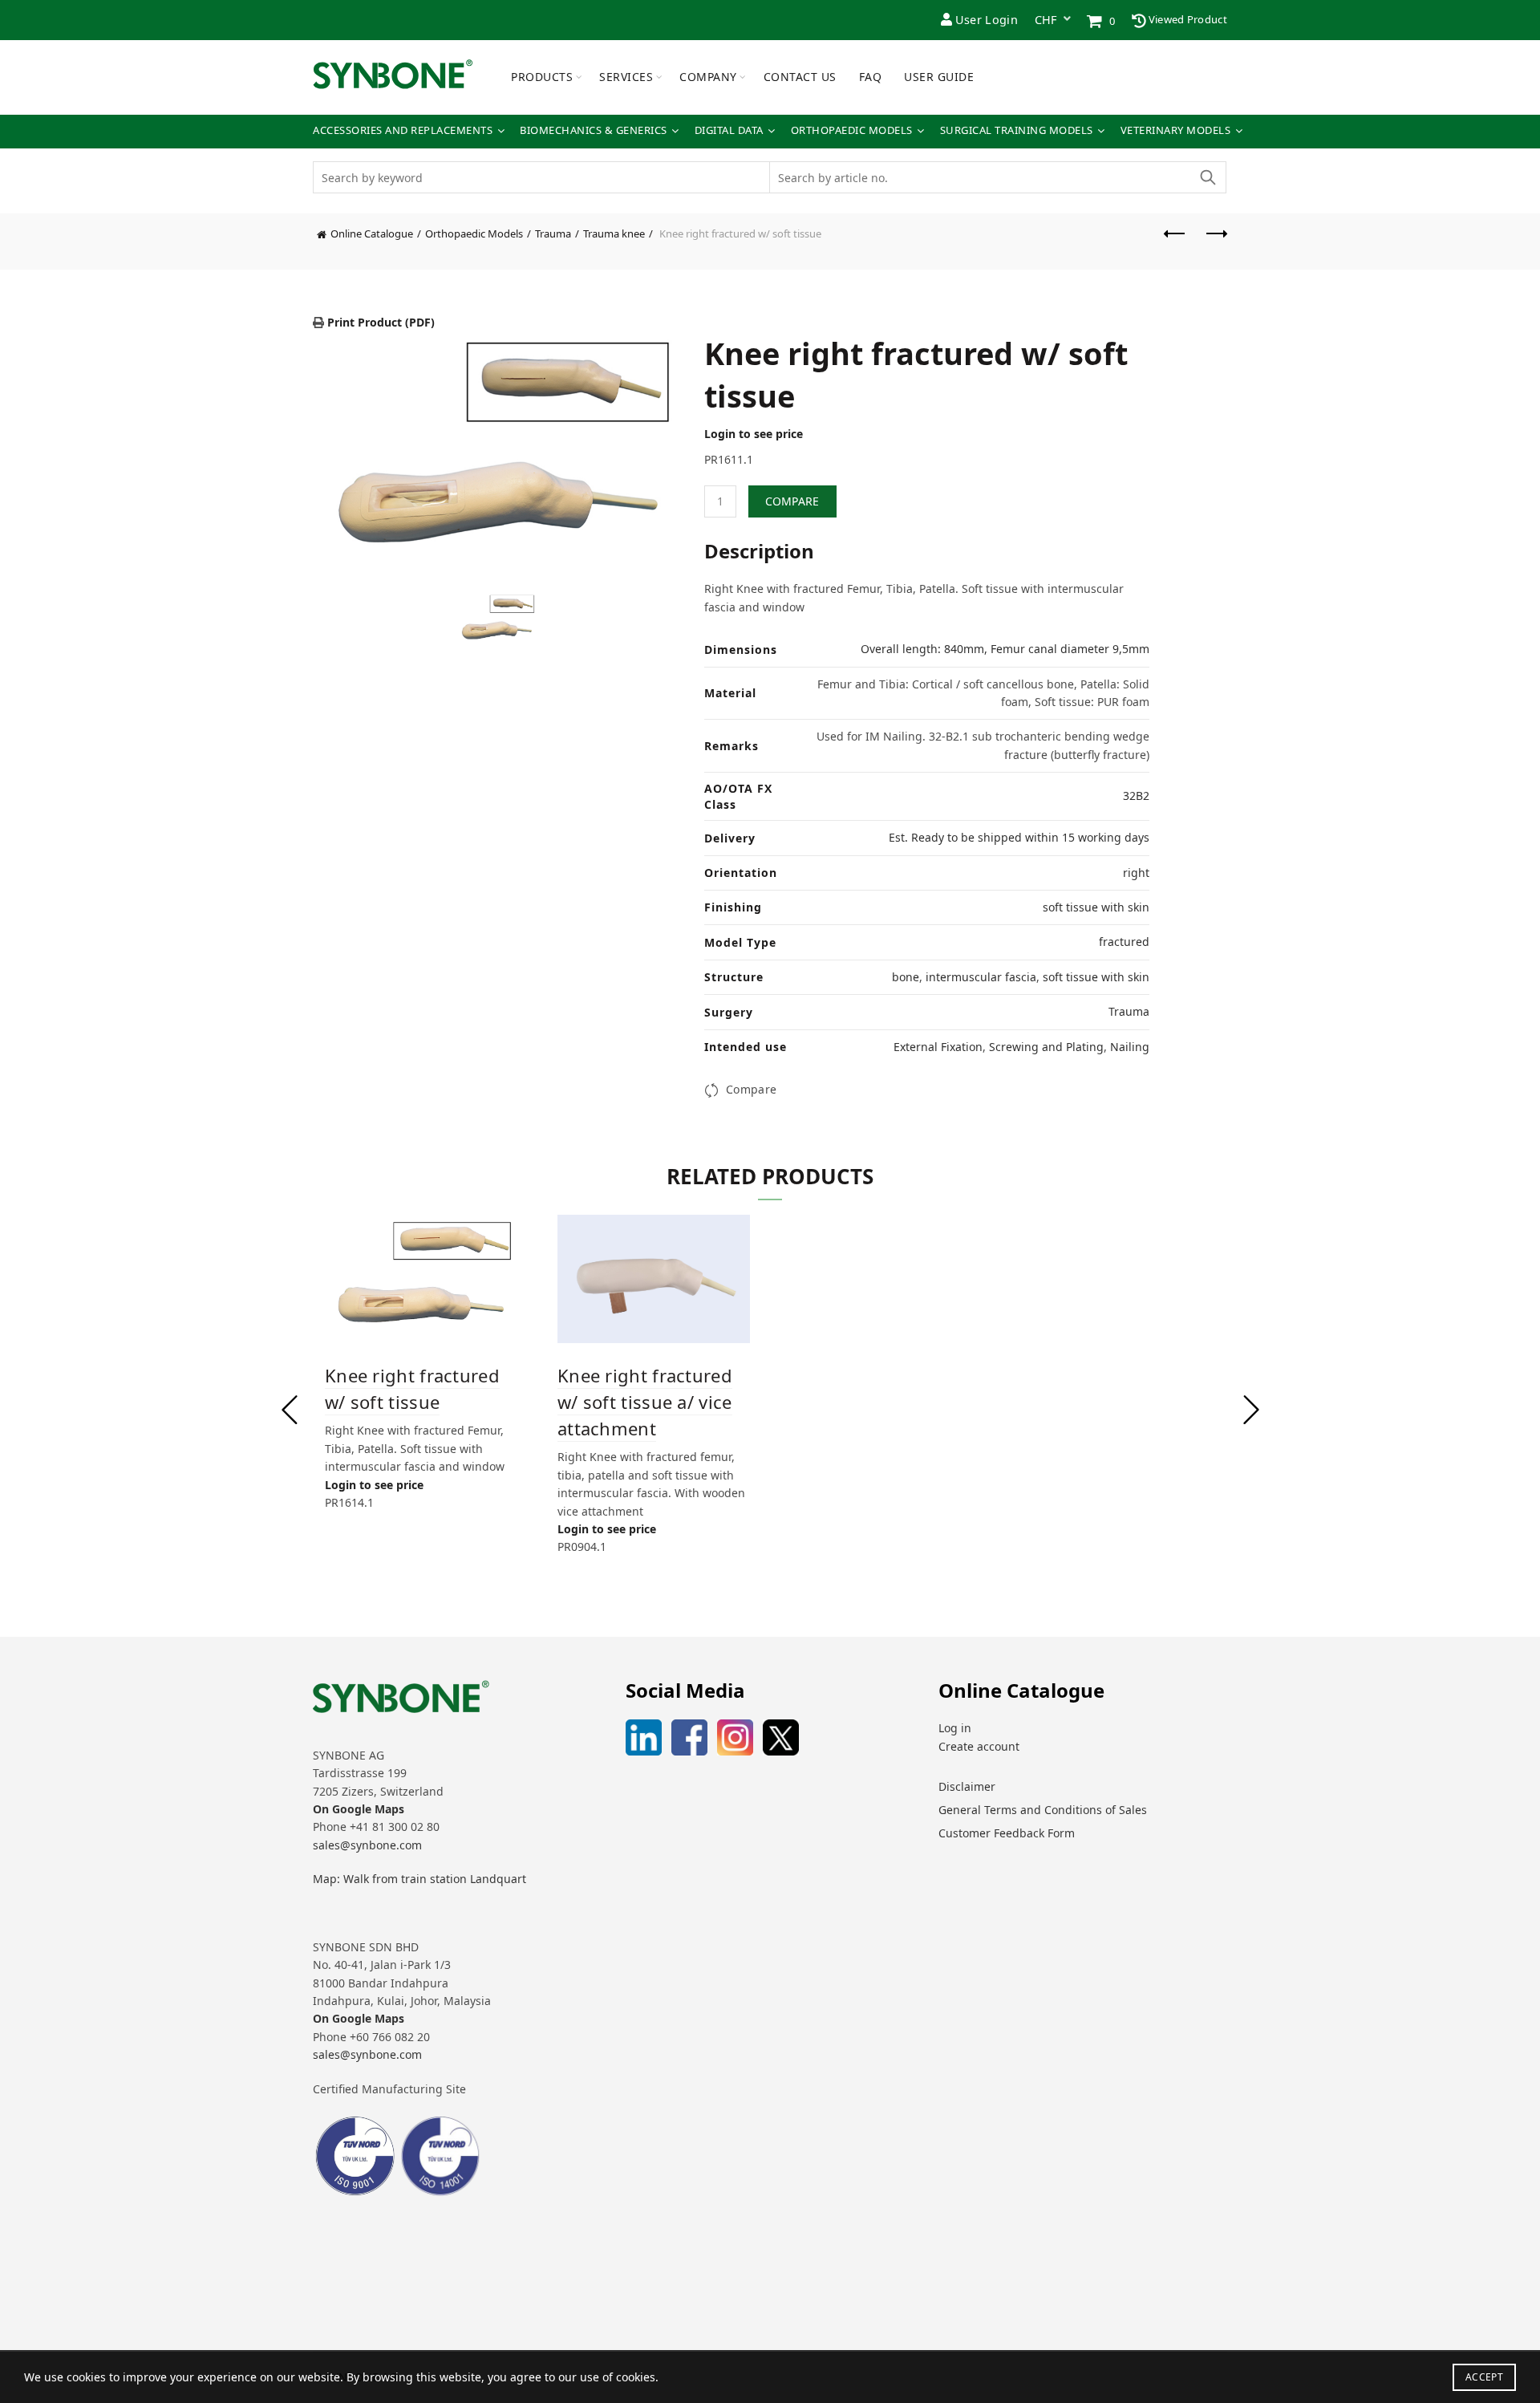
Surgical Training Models (1017, 130)
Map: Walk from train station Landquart (419, 1879)
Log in (955, 1728)
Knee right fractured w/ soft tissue (412, 1388)
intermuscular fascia (981, 977)
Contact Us (800, 77)
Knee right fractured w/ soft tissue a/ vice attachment (645, 1402)
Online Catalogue (372, 233)
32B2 (1136, 796)
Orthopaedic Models (852, 130)
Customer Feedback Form (1007, 1833)
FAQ (871, 77)
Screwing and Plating (1046, 1047)
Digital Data (729, 130)
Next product (1215, 242)
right (1136, 873)
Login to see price (754, 434)
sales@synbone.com (367, 1845)
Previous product (1175, 242)
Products (542, 77)
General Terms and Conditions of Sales (1043, 1810)
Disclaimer (967, 1786)
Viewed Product (1187, 19)
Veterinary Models (1176, 130)
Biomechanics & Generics (594, 130)
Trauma (553, 233)
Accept (1484, 2377)
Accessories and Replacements (403, 130)
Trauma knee (614, 233)
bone (906, 977)
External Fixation (938, 1047)
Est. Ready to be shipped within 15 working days (1019, 837)
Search (1207, 177)
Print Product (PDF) (379, 322)
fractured (1124, 942)
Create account (979, 1746)
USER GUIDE (939, 77)
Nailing (1130, 1047)
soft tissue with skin (1096, 907)
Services (626, 77)
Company (708, 77)
